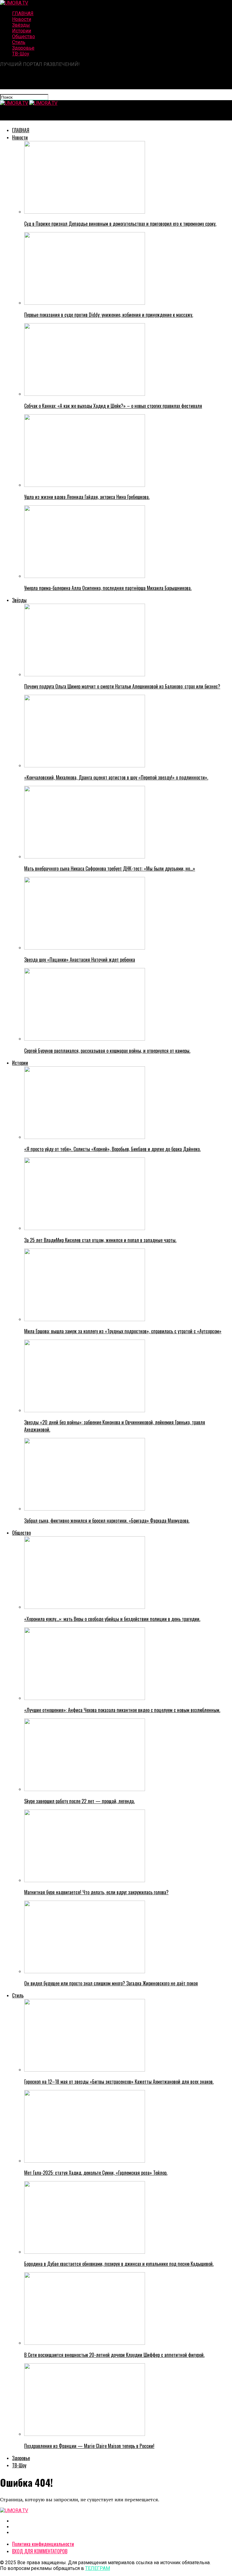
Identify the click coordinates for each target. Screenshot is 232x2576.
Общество (24, 36)
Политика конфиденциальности (43, 2544)
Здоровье (23, 48)
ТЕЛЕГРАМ (98, 2568)
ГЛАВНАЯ (23, 13)
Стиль (19, 42)
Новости (22, 19)
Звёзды (21, 25)
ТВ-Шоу (21, 54)
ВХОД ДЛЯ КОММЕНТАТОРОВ (40, 2551)
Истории (22, 31)
